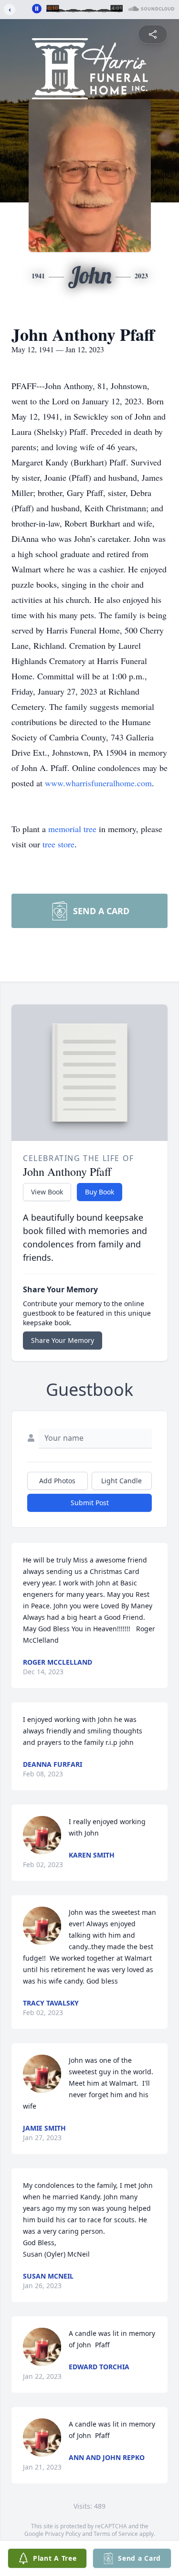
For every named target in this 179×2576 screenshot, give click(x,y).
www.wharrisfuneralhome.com (98, 783)
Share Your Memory (63, 1340)
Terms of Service (116, 2534)
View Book (47, 1192)
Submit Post (90, 1503)
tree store (58, 844)
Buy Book (100, 1192)
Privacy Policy (63, 2534)
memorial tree (72, 829)
